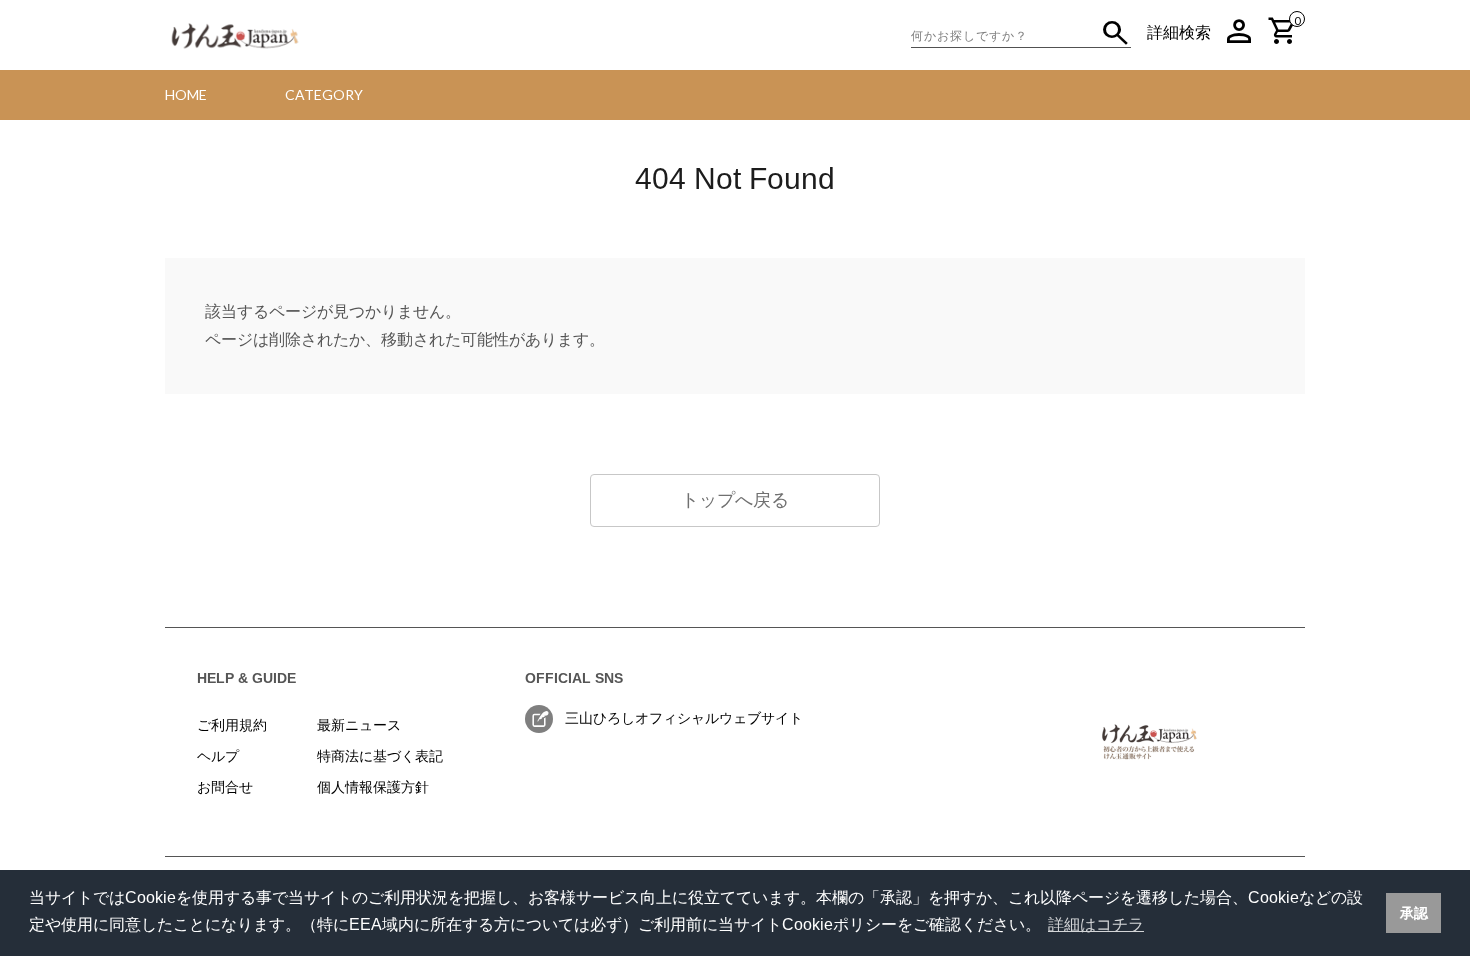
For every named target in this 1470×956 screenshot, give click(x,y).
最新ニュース (359, 725)
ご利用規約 (232, 725)
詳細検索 (1179, 32)
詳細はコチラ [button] (1096, 924)
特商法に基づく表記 (380, 756)
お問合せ (225, 787)
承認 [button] (1414, 913)
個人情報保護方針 (373, 787)
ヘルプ (218, 756)
